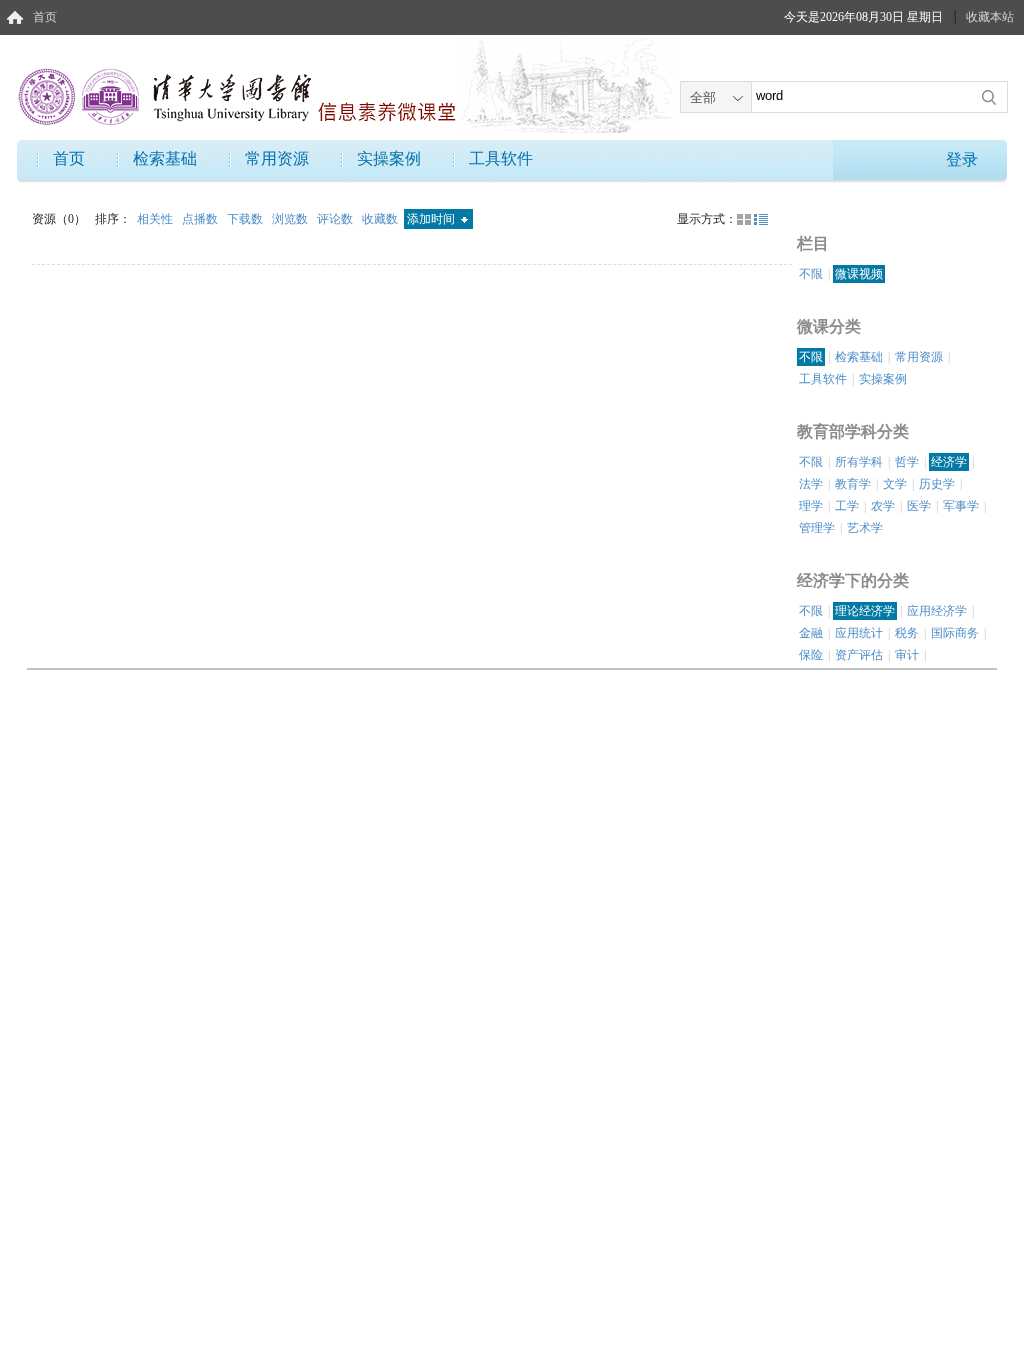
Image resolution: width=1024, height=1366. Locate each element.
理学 (811, 506)
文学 (895, 484)
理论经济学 (865, 611)
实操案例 (389, 158)
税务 (907, 633)
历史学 (937, 484)
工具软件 (501, 158)
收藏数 (381, 219)
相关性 (156, 219)
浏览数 (291, 219)
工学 (847, 506)
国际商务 (955, 633)
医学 (919, 506)
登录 (962, 159)
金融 (811, 633)
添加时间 (432, 219)
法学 (811, 484)
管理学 (817, 528)
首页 (45, 17)
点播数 (201, 219)
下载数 (246, 219)
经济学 (949, 462)
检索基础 (165, 158)
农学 (883, 506)
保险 (811, 655)
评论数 (336, 219)
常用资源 (277, 158)
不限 (811, 274)
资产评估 (859, 655)
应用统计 (859, 633)
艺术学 (865, 528)
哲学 (907, 462)
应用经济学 (937, 611)
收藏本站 (990, 17)
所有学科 (859, 462)
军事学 (961, 506)
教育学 (853, 484)
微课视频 (859, 274)
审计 (907, 655)
